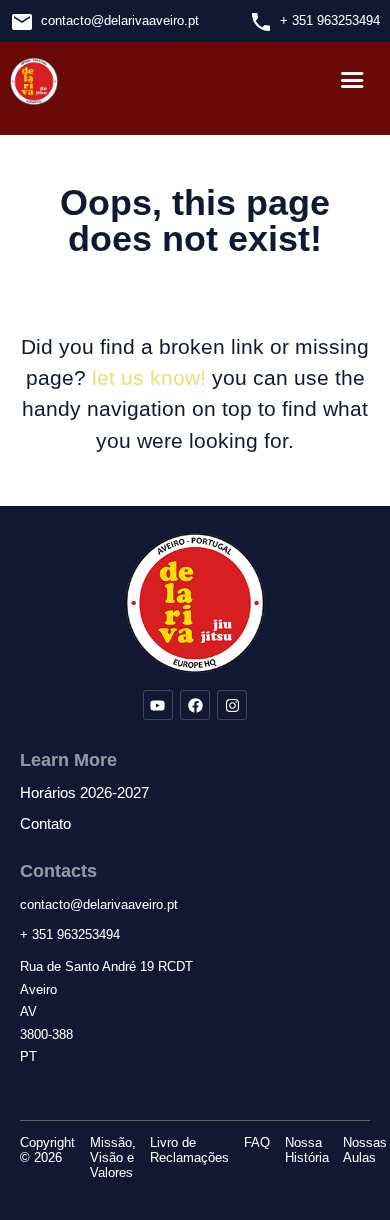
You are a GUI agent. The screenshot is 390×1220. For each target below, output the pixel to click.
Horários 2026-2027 (84, 793)
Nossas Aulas (365, 1150)
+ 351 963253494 (330, 20)
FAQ (257, 1142)
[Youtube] (158, 705)
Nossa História (307, 1150)
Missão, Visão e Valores (113, 1157)
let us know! (149, 377)
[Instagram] (232, 705)
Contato (45, 824)
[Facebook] (195, 705)
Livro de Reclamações (189, 1150)
